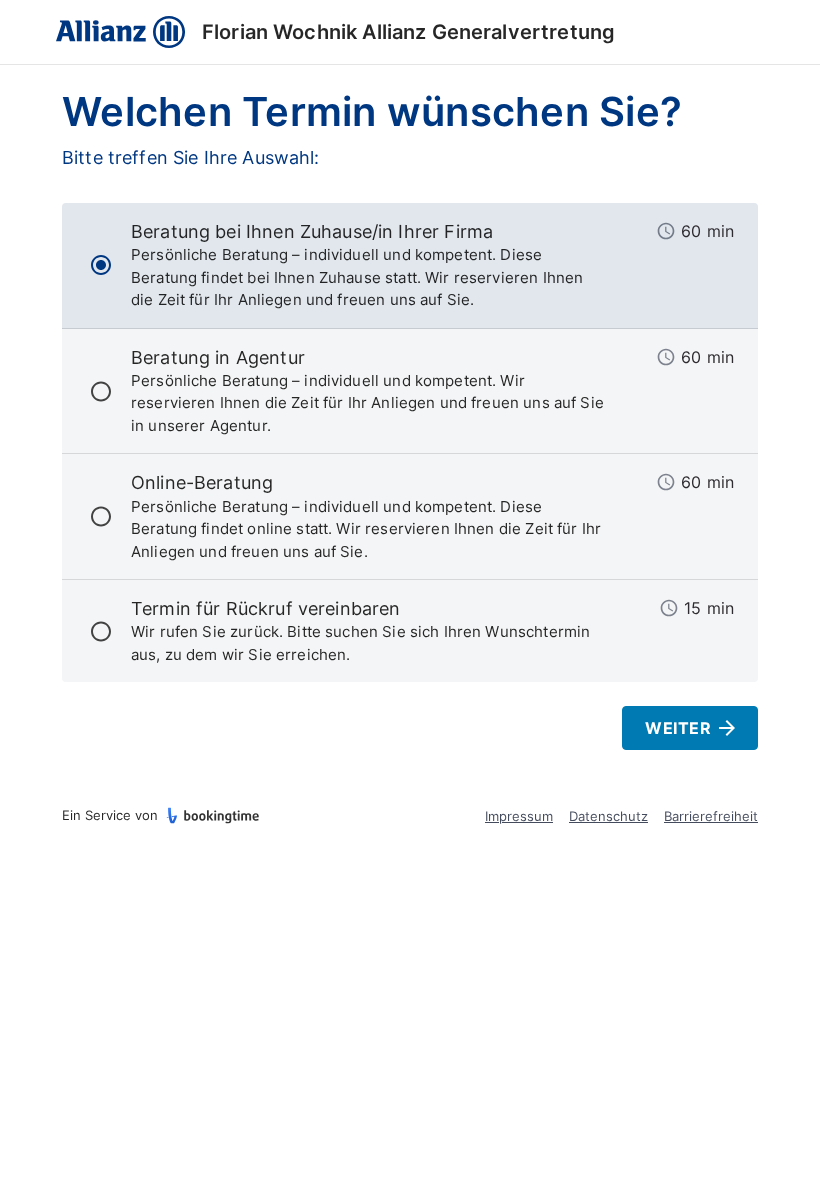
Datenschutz (608, 816)
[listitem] (410, 266)
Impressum (519, 816)
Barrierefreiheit (711, 816)
